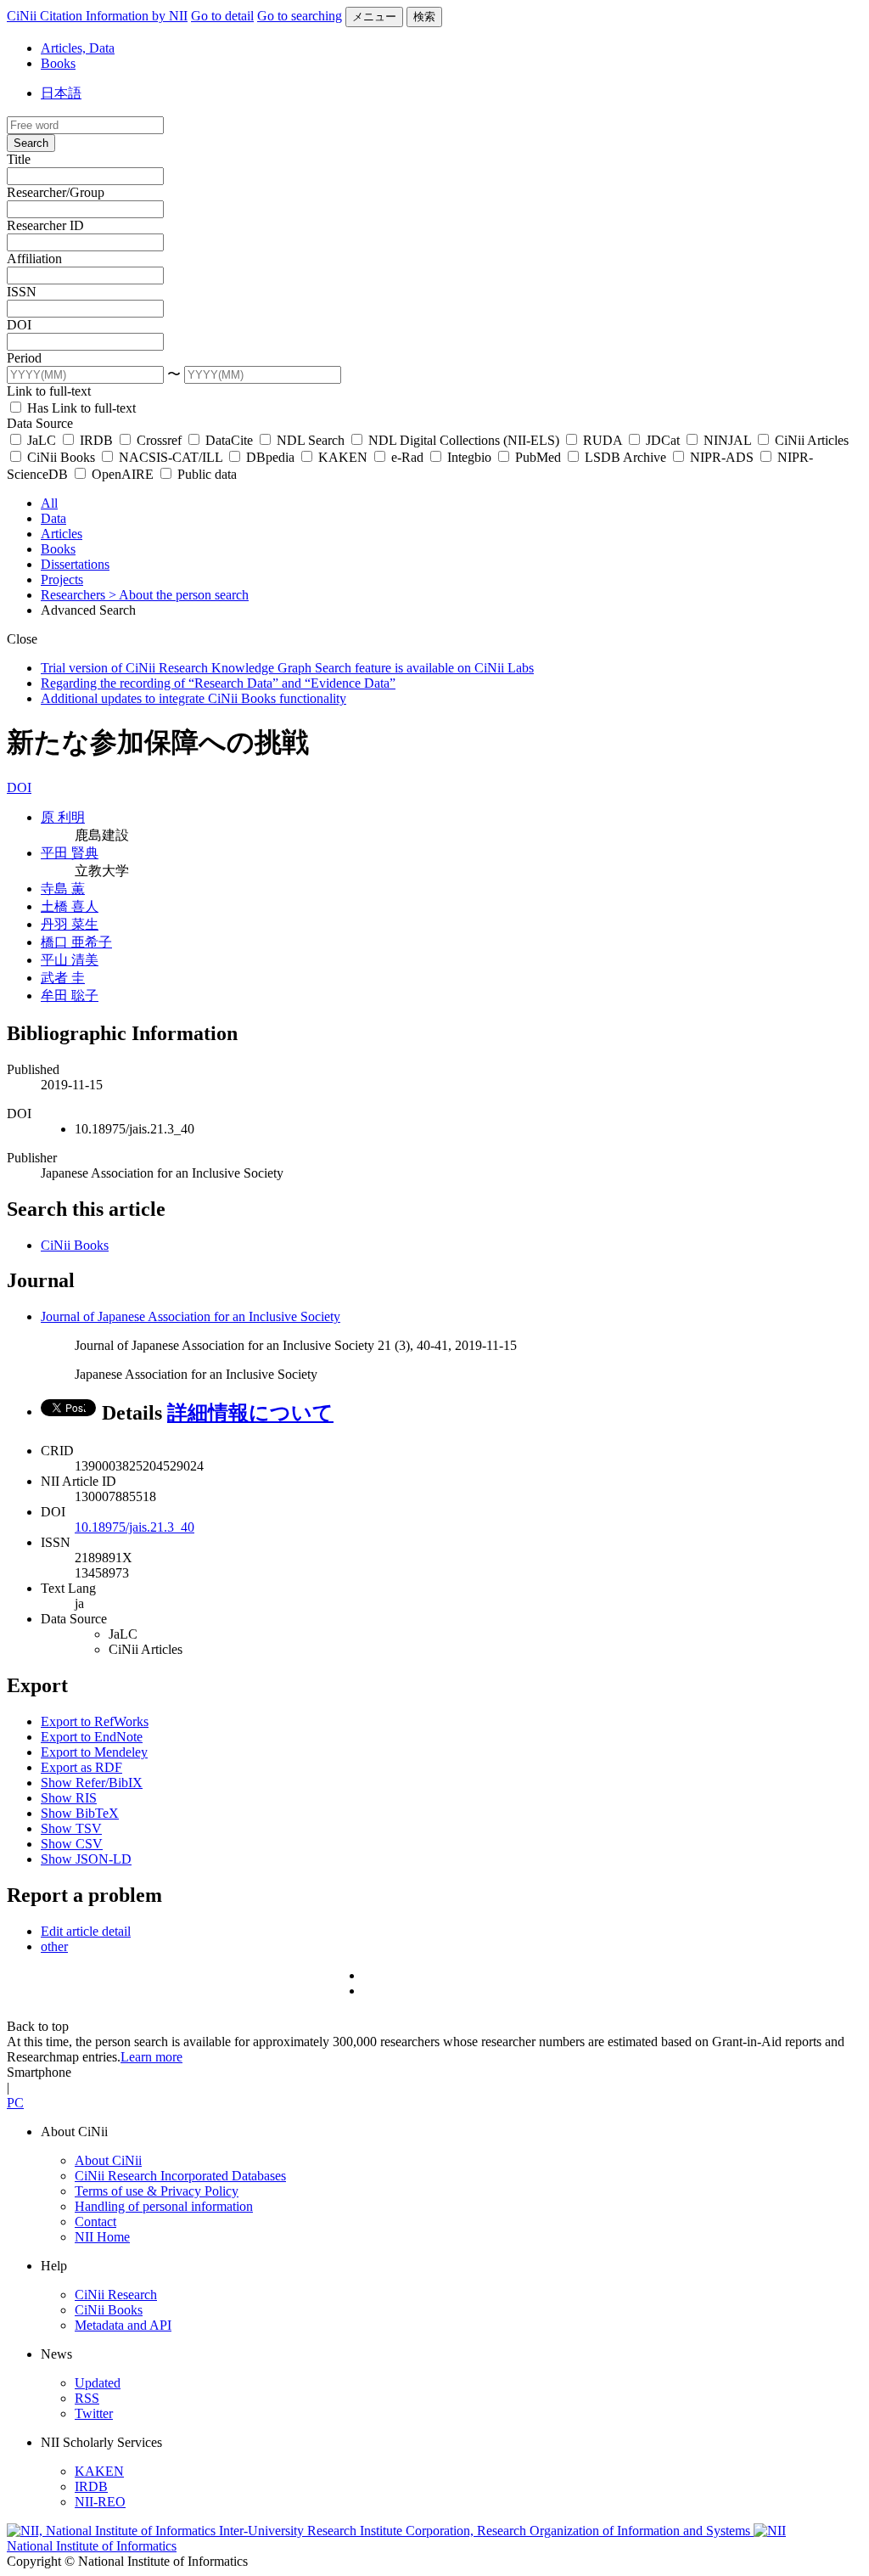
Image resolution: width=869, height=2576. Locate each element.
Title (19, 159)
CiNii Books (61, 457)
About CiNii (108, 2160)
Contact (95, 2222)
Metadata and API (123, 2325)
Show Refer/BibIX (92, 1783)
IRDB (96, 440)
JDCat (663, 440)
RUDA (603, 440)
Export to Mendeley (94, 1752)
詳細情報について (250, 1413)
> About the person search (179, 595)
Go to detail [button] (222, 16)
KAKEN (343, 457)
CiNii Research (116, 2295)
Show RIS (69, 1798)
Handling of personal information (164, 2206)
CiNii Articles (810, 440)
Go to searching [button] (300, 16)
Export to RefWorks (95, 1721)
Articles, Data (78, 48)
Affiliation (34, 259)
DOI (19, 325)
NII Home (102, 2237)
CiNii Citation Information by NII (97, 16)
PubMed (538, 457)
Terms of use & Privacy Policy (157, 2191)
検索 (424, 17)
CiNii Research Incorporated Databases (180, 2176)
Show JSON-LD (86, 1859)
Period (24, 358)
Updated (98, 2383)
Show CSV (72, 1844)
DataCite (229, 440)
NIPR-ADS (722, 457)
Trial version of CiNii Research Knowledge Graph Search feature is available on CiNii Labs (287, 668)
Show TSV (71, 1828)
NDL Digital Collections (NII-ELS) (464, 440)
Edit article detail (86, 1931)
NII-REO (100, 2502)
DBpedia (270, 457)
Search (31, 143)
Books (58, 63)
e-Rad (407, 457)
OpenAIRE (123, 474)
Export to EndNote (92, 1737)
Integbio (469, 457)
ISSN (22, 292)
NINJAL (727, 440)
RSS (87, 2398)
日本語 (61, 93)
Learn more (151, 2057)
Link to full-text (49, 391)
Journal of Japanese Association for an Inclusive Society (191, 1316)
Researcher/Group (56, 192)
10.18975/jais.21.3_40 (135, 1527)
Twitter (94, 2413)
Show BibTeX (80, 1813)
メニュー (374, 17)
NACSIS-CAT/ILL (171, 457)
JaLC (42, 440)
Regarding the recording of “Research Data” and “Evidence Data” (218, 683)
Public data (205, 474)
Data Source (40, 423)
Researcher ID (45, 225)
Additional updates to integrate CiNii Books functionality (193, 698)
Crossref (159, 440)
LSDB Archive (625, 457)
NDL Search (311, 440)
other (54, 1946)
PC (15, 2103)
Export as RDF (81, 1767)
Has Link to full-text (80, 408)
